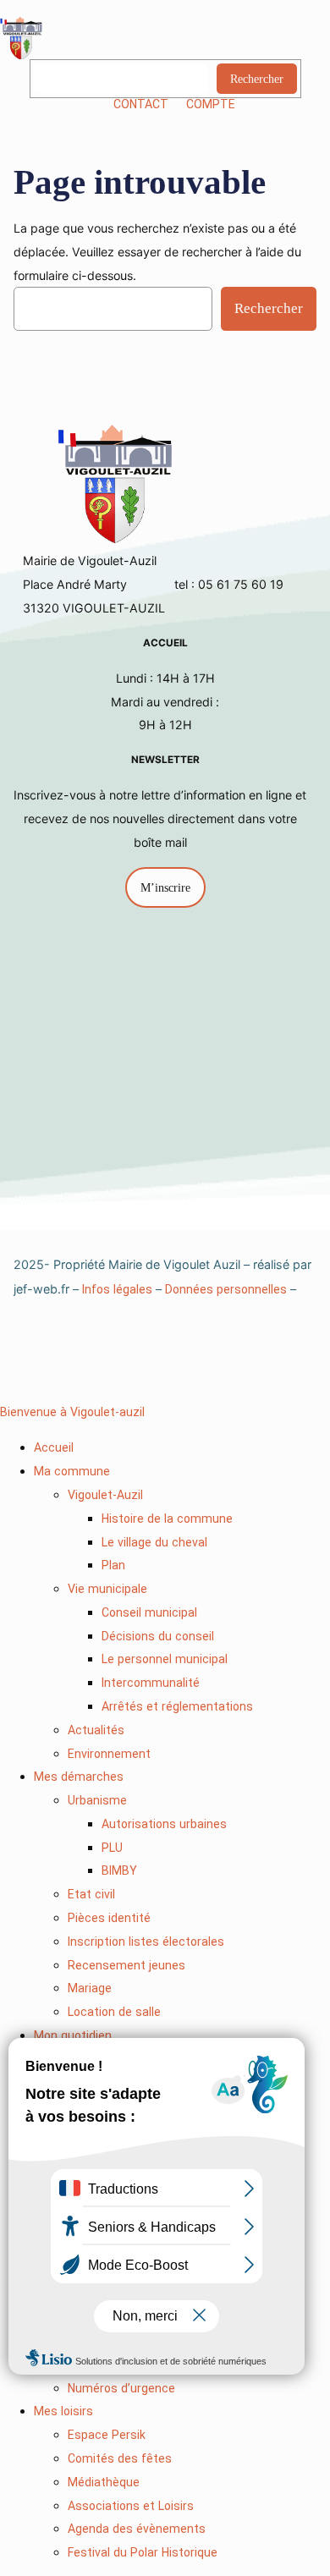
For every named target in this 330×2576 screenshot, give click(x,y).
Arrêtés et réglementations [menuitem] (177, 1706)
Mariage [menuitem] (90, 1988)
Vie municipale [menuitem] (107, 1589)
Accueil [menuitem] (54, 1447)
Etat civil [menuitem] (91, 1894)
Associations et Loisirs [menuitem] (131, 2506)
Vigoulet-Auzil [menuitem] (105, 1495)
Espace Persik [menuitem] (107, 2435)
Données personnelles (226, 1289)
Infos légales (117, 1289)
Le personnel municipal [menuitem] (165, 1659)
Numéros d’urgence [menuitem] (121, 2388)
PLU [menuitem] (112, 1848)
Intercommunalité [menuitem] (151, 1683)
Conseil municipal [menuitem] (149, 1612)
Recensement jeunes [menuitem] (126, 1965)
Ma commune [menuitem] (72, 1471)
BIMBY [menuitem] (119, 1870)
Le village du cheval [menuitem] (154, 1542)
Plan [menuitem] (113, 1565)
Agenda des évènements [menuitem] (137, 2529)
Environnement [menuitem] (109, 1754)
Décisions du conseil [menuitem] (158, 1636)
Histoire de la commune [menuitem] (167, 1519)
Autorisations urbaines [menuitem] (164, 1824)
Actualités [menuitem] (96, 1730)
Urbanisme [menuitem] (97, 1800)
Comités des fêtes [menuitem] (120, 2458)
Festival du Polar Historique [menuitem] (143, 2552)
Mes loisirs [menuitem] (63, 2411)
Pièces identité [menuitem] (109, 1918)
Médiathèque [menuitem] (104, 2482)
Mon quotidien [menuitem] (73, 2035)
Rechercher (257, 79)
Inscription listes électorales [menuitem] (146, 1942)
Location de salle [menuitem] (114, 2012)
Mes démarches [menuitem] (79, 1777)
